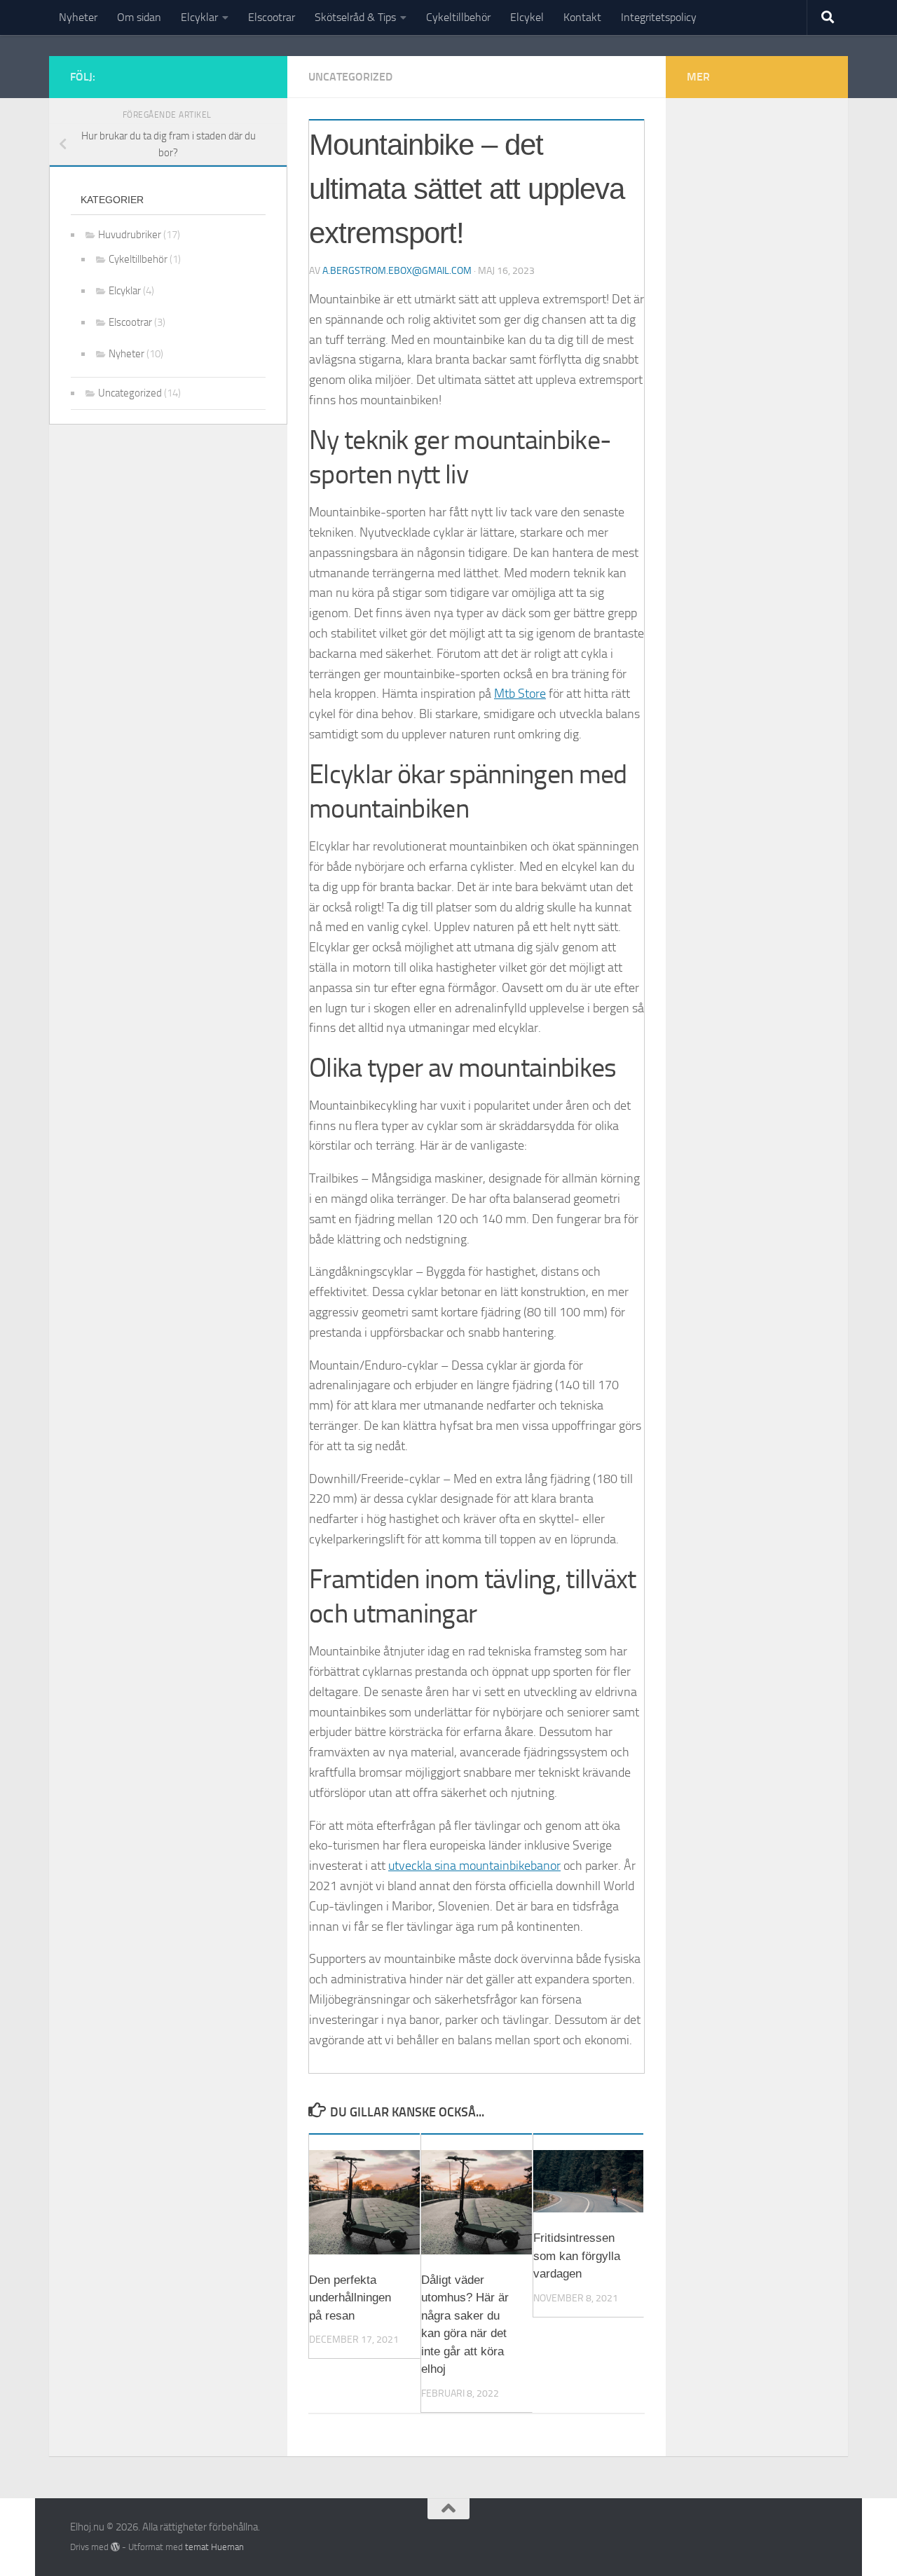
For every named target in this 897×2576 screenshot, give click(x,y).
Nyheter (78, 17)
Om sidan (139, 17)
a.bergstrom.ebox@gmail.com (397, 271)
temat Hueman (214, 2547)
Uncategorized (350, 77)
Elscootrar (272, 17)
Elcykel (527, 17)
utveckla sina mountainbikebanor (474, 1866)
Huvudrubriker (130, 235)
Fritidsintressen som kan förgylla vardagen (577, 2256)
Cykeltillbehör (458, 17)
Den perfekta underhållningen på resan (350, 2298)
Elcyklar (199, 17)
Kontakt (582, 17)
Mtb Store (520, 694)
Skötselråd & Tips (355, 17)
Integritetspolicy (659, 17)
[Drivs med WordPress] (115, 2547)
